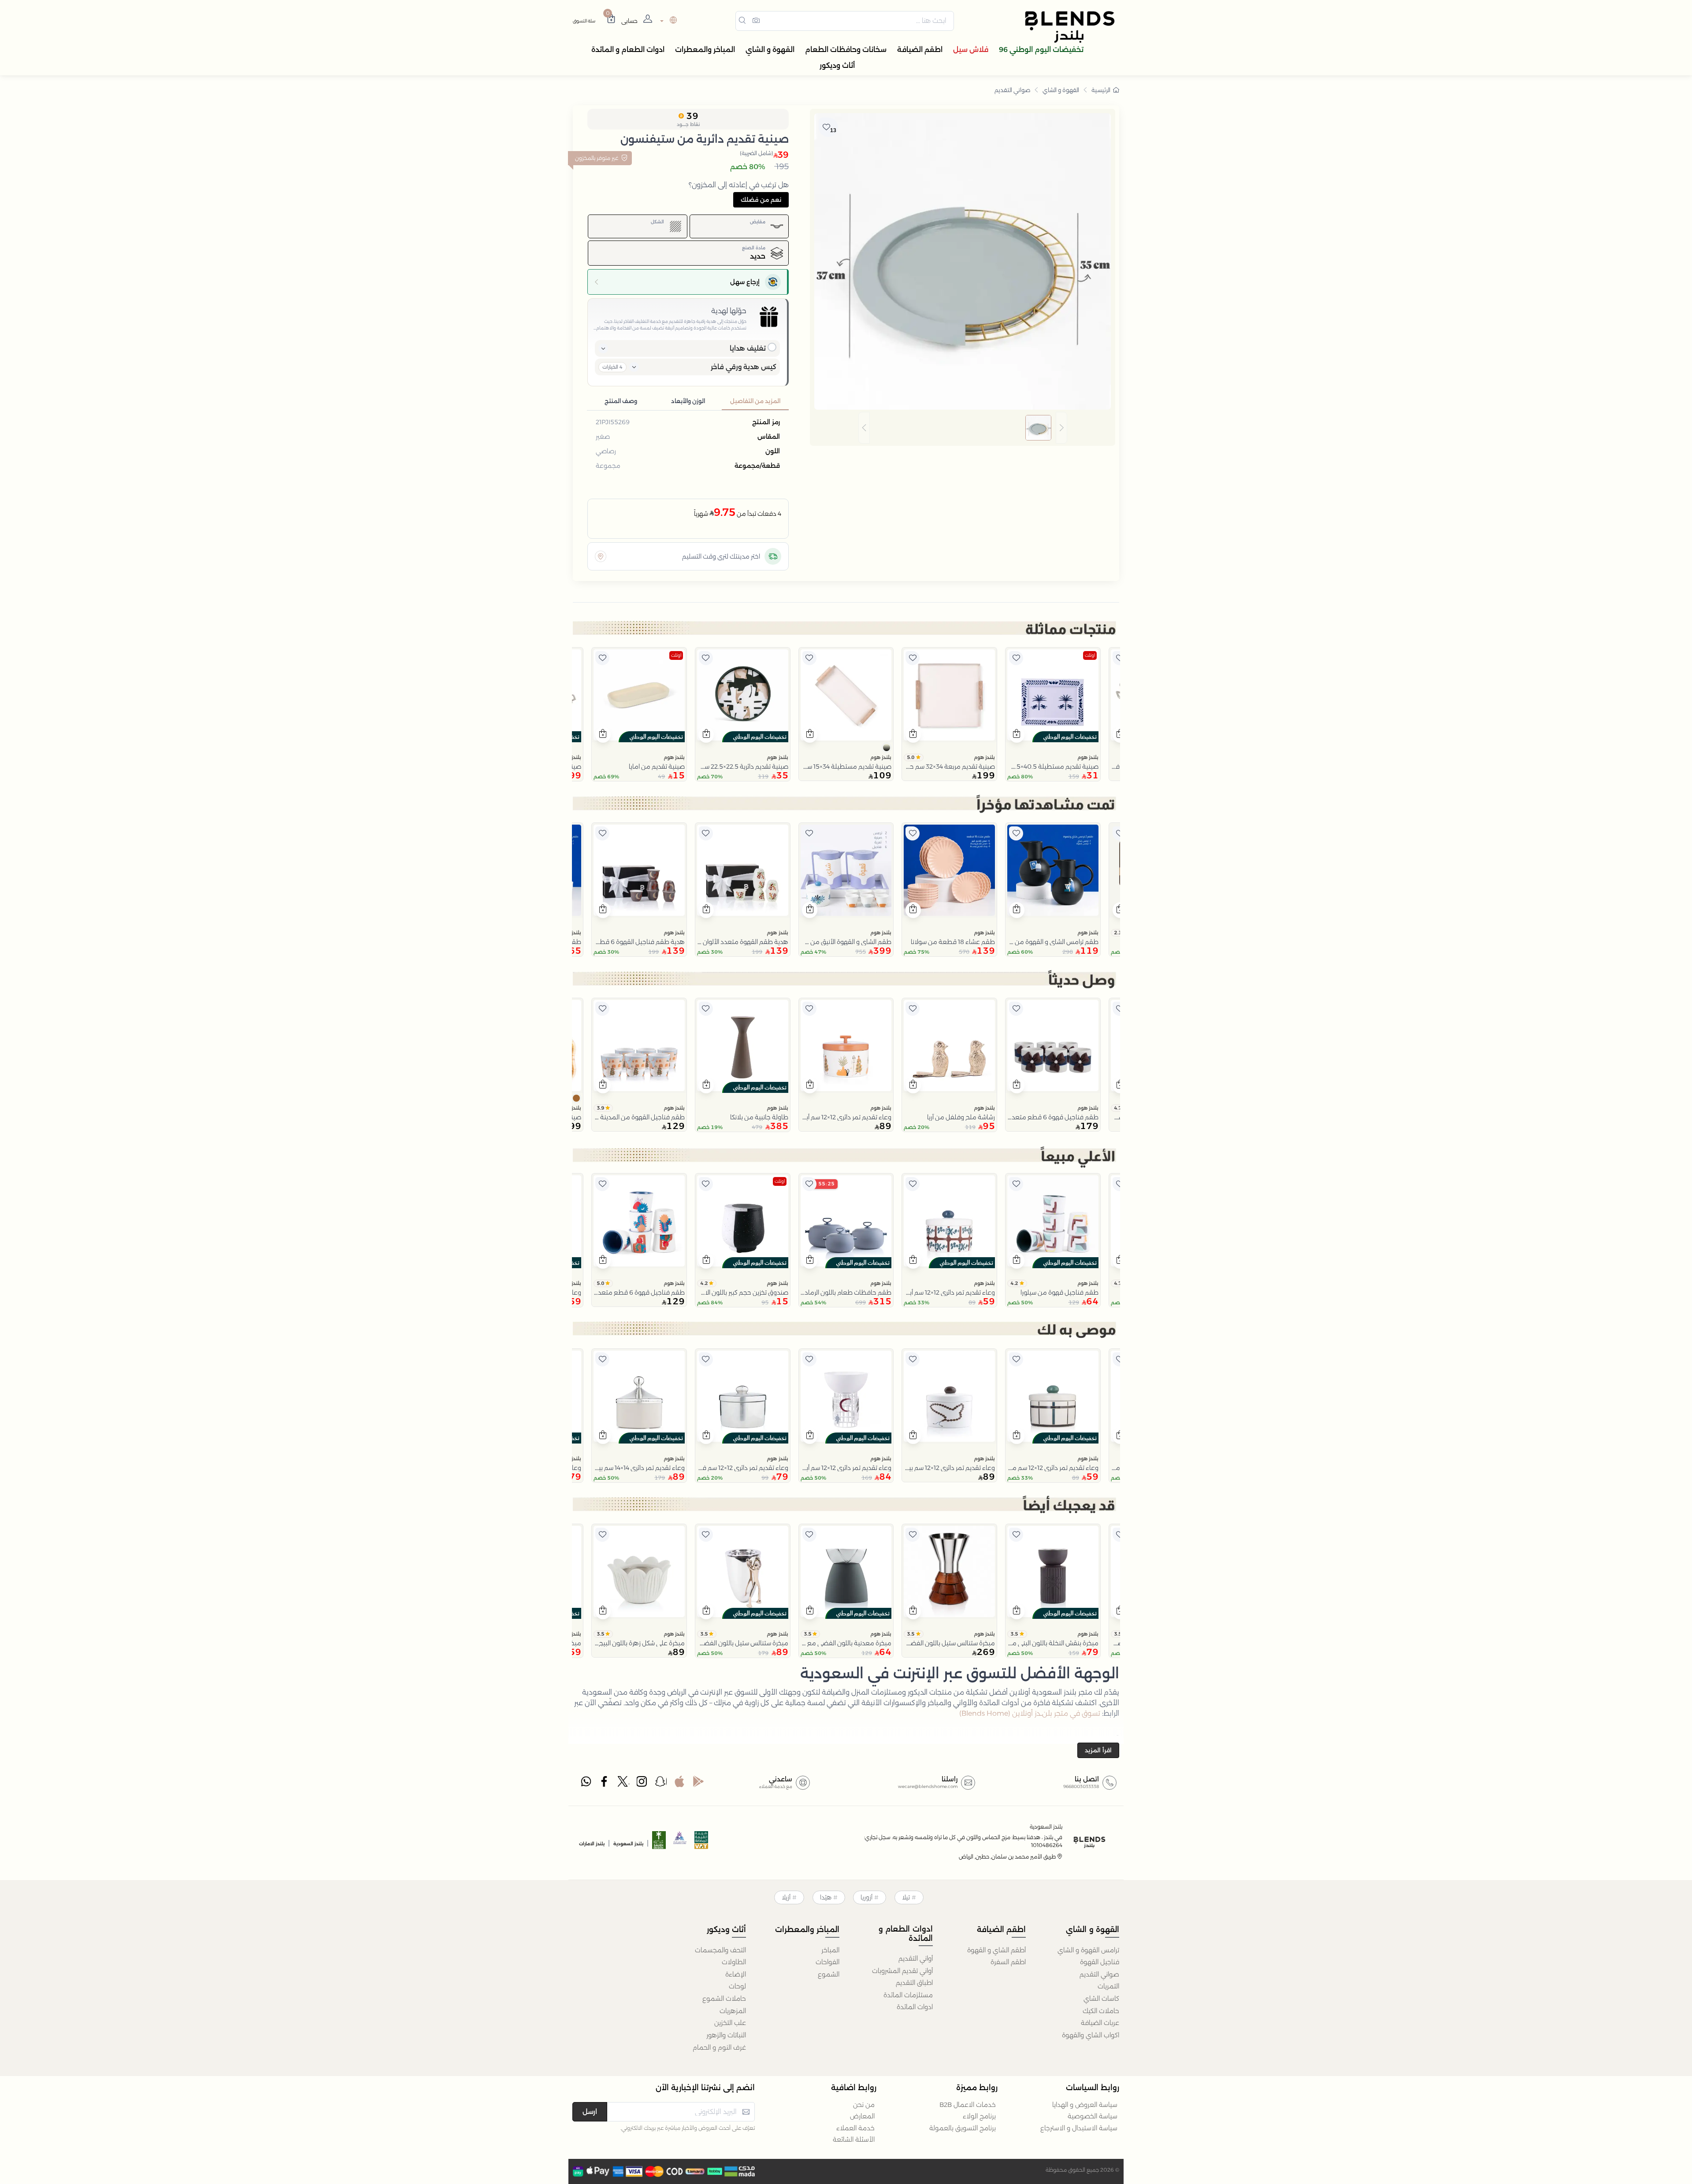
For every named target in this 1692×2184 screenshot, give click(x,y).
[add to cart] (1017, 735)
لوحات (737, 1986)
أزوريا (866, 1897)
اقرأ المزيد (1098, 1750)
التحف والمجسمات (720, 1950)
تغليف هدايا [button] (748, 348)
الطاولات (734, 1962)
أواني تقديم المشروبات (902, 1971)
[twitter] (623, 1784)
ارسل (590, 2112)
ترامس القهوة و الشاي (1088, 1950)
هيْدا (826, 1897)
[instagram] (642, 1784)
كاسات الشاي (1101, 1999)
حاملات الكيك (1101, 2011)
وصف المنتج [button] (621, 401)
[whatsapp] (586, 1784)
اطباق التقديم (914, 1983)
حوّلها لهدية (729, 311)
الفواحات (827, 1962)
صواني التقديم (1012, 90)
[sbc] (680, 1843)
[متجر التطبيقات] (679, 1784)
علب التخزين (730, 2023)
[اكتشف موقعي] (601, 556)
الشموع (829, 1974)
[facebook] (605, 1784)
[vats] (701, 1843)
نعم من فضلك (761, 200)
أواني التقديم (916, 1958)
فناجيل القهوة (1100, 1962)
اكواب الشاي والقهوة (1091, 2035)
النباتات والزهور (726, 2035)
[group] (963, 428)
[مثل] (1120, 658)
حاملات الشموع (724, 1999)
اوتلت (1090, 655)
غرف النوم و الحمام (719, 2047)
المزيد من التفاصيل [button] (755, 401)
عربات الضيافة (1100, 2023)
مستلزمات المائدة (908, 1995)
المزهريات (733, 2011)
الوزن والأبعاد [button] (688, 401)
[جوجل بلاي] (698, 1784)
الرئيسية (1101, 90)
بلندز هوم (1088, 757)
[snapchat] (661, 1784)
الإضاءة (736, 1974)
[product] (1053, 695)
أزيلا (786, 1897)
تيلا (906, 1897)
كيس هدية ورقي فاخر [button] (744, 367)
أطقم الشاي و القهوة (996, 1950)
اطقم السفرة (1008, 1962)
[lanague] (667, 21)
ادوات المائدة (915, 2007)
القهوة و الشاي (1061, 90)
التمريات (1108, 1986)
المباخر (830, 1950)
